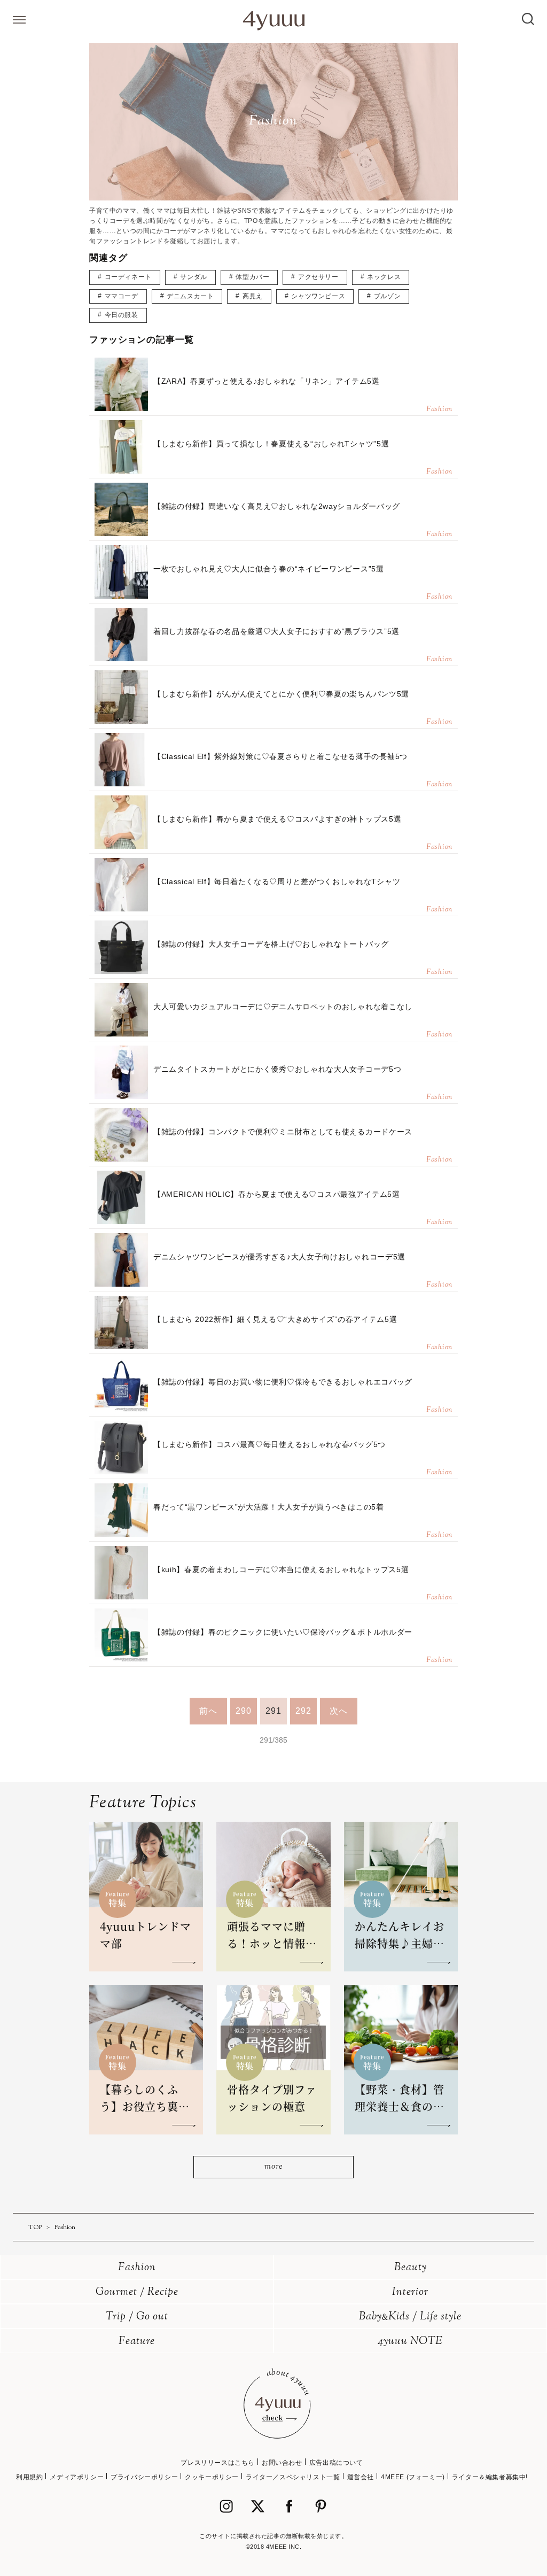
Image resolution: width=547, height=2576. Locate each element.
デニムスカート (190, 296)
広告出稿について (336, 2463)
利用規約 (29, 2477)
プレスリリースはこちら (218, 2463)
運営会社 (361, 2477)
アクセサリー (318, 277)
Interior (410, 2292)
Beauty (411, 2268)
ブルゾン (387, 296)
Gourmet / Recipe (137, 2292)
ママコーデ (122, 296)
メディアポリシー (77, 2477)
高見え (253, 296)
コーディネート (128, 277)
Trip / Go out (137, 2317)
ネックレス (384, 277)
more (273, 2167)
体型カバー (252, 277)
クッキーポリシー (212, 2477)
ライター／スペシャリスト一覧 (293, 2477)
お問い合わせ (282, 2463)
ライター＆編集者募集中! (490, 2477)
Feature (137, 2342)
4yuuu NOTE (410, 2342)
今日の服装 (122, 315)
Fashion (137, 2268)
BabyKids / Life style (410, 2317)
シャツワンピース (318, 296)
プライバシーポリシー (144, 2477)
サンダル (193, 277)
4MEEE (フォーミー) (413, 2477)
